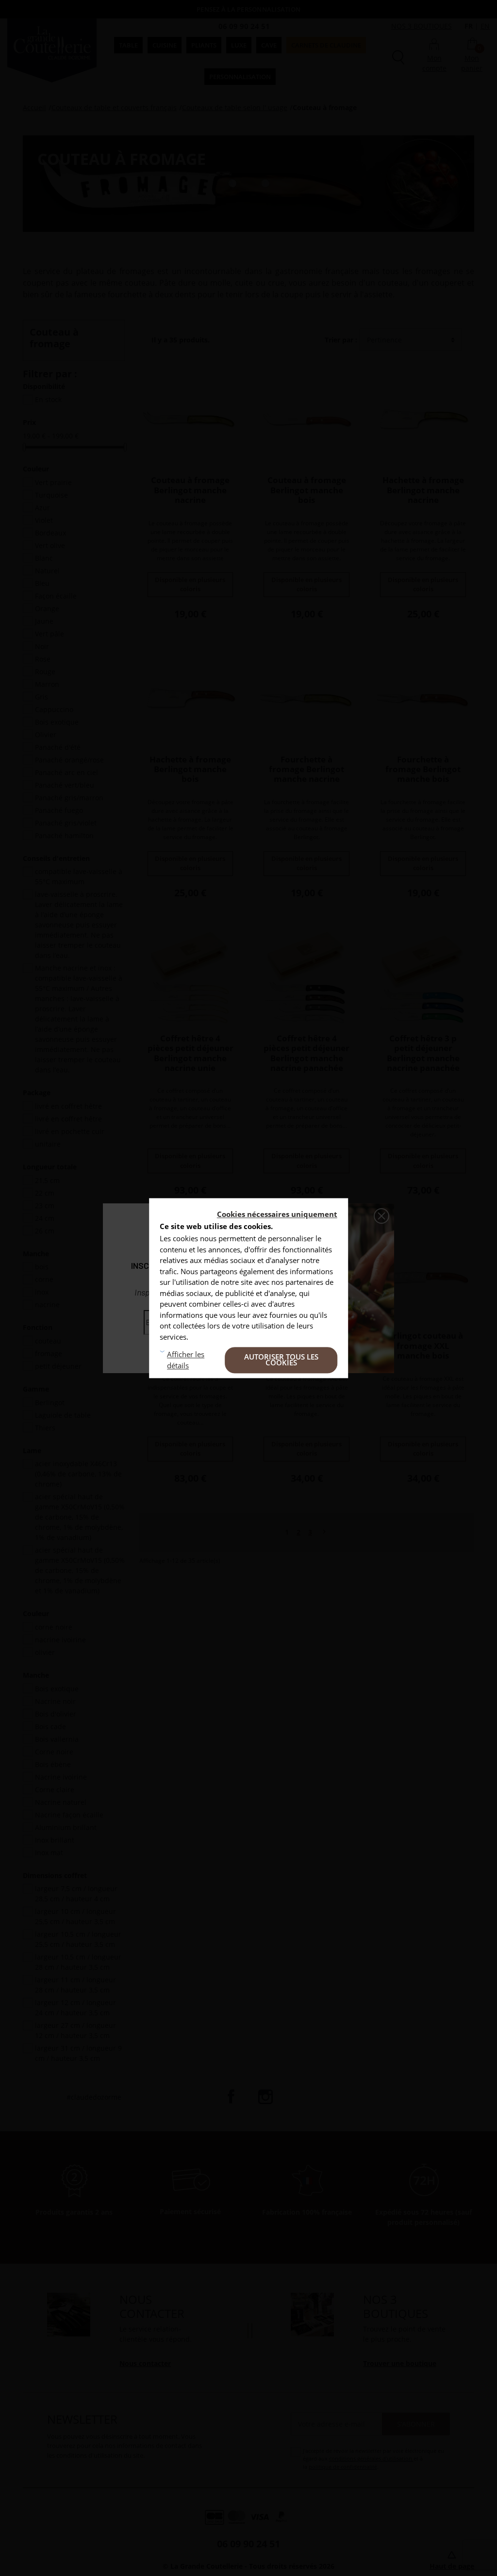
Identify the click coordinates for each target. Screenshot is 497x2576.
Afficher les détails (186, 1360)
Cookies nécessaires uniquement (277, 1214)
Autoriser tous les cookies (281, 1360)
